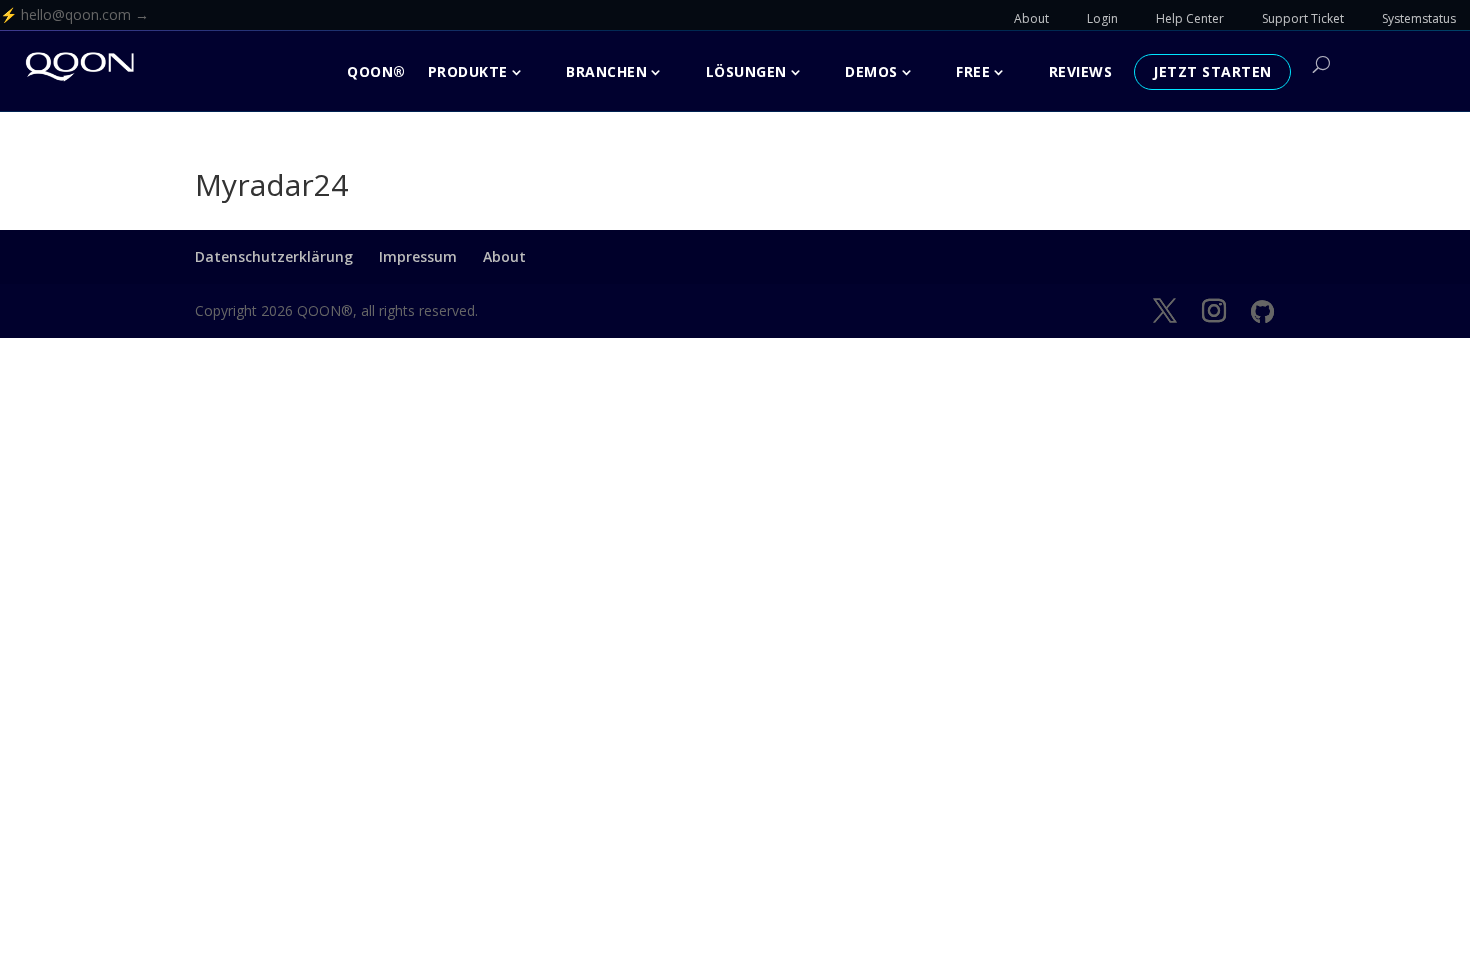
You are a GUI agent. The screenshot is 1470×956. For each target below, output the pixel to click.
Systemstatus (1419, 18)
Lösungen (746, 71)
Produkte (468, 71)
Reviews (1081, 71)
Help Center (1190, 18)
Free (973, 71)
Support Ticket (1303, 18)
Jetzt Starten (1212, 71)
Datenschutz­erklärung (274, 256)
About (1031, 18)
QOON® (376, 71)
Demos (871, 71)
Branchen (606, 71)
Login (1102, 18)
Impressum (418, 256)
